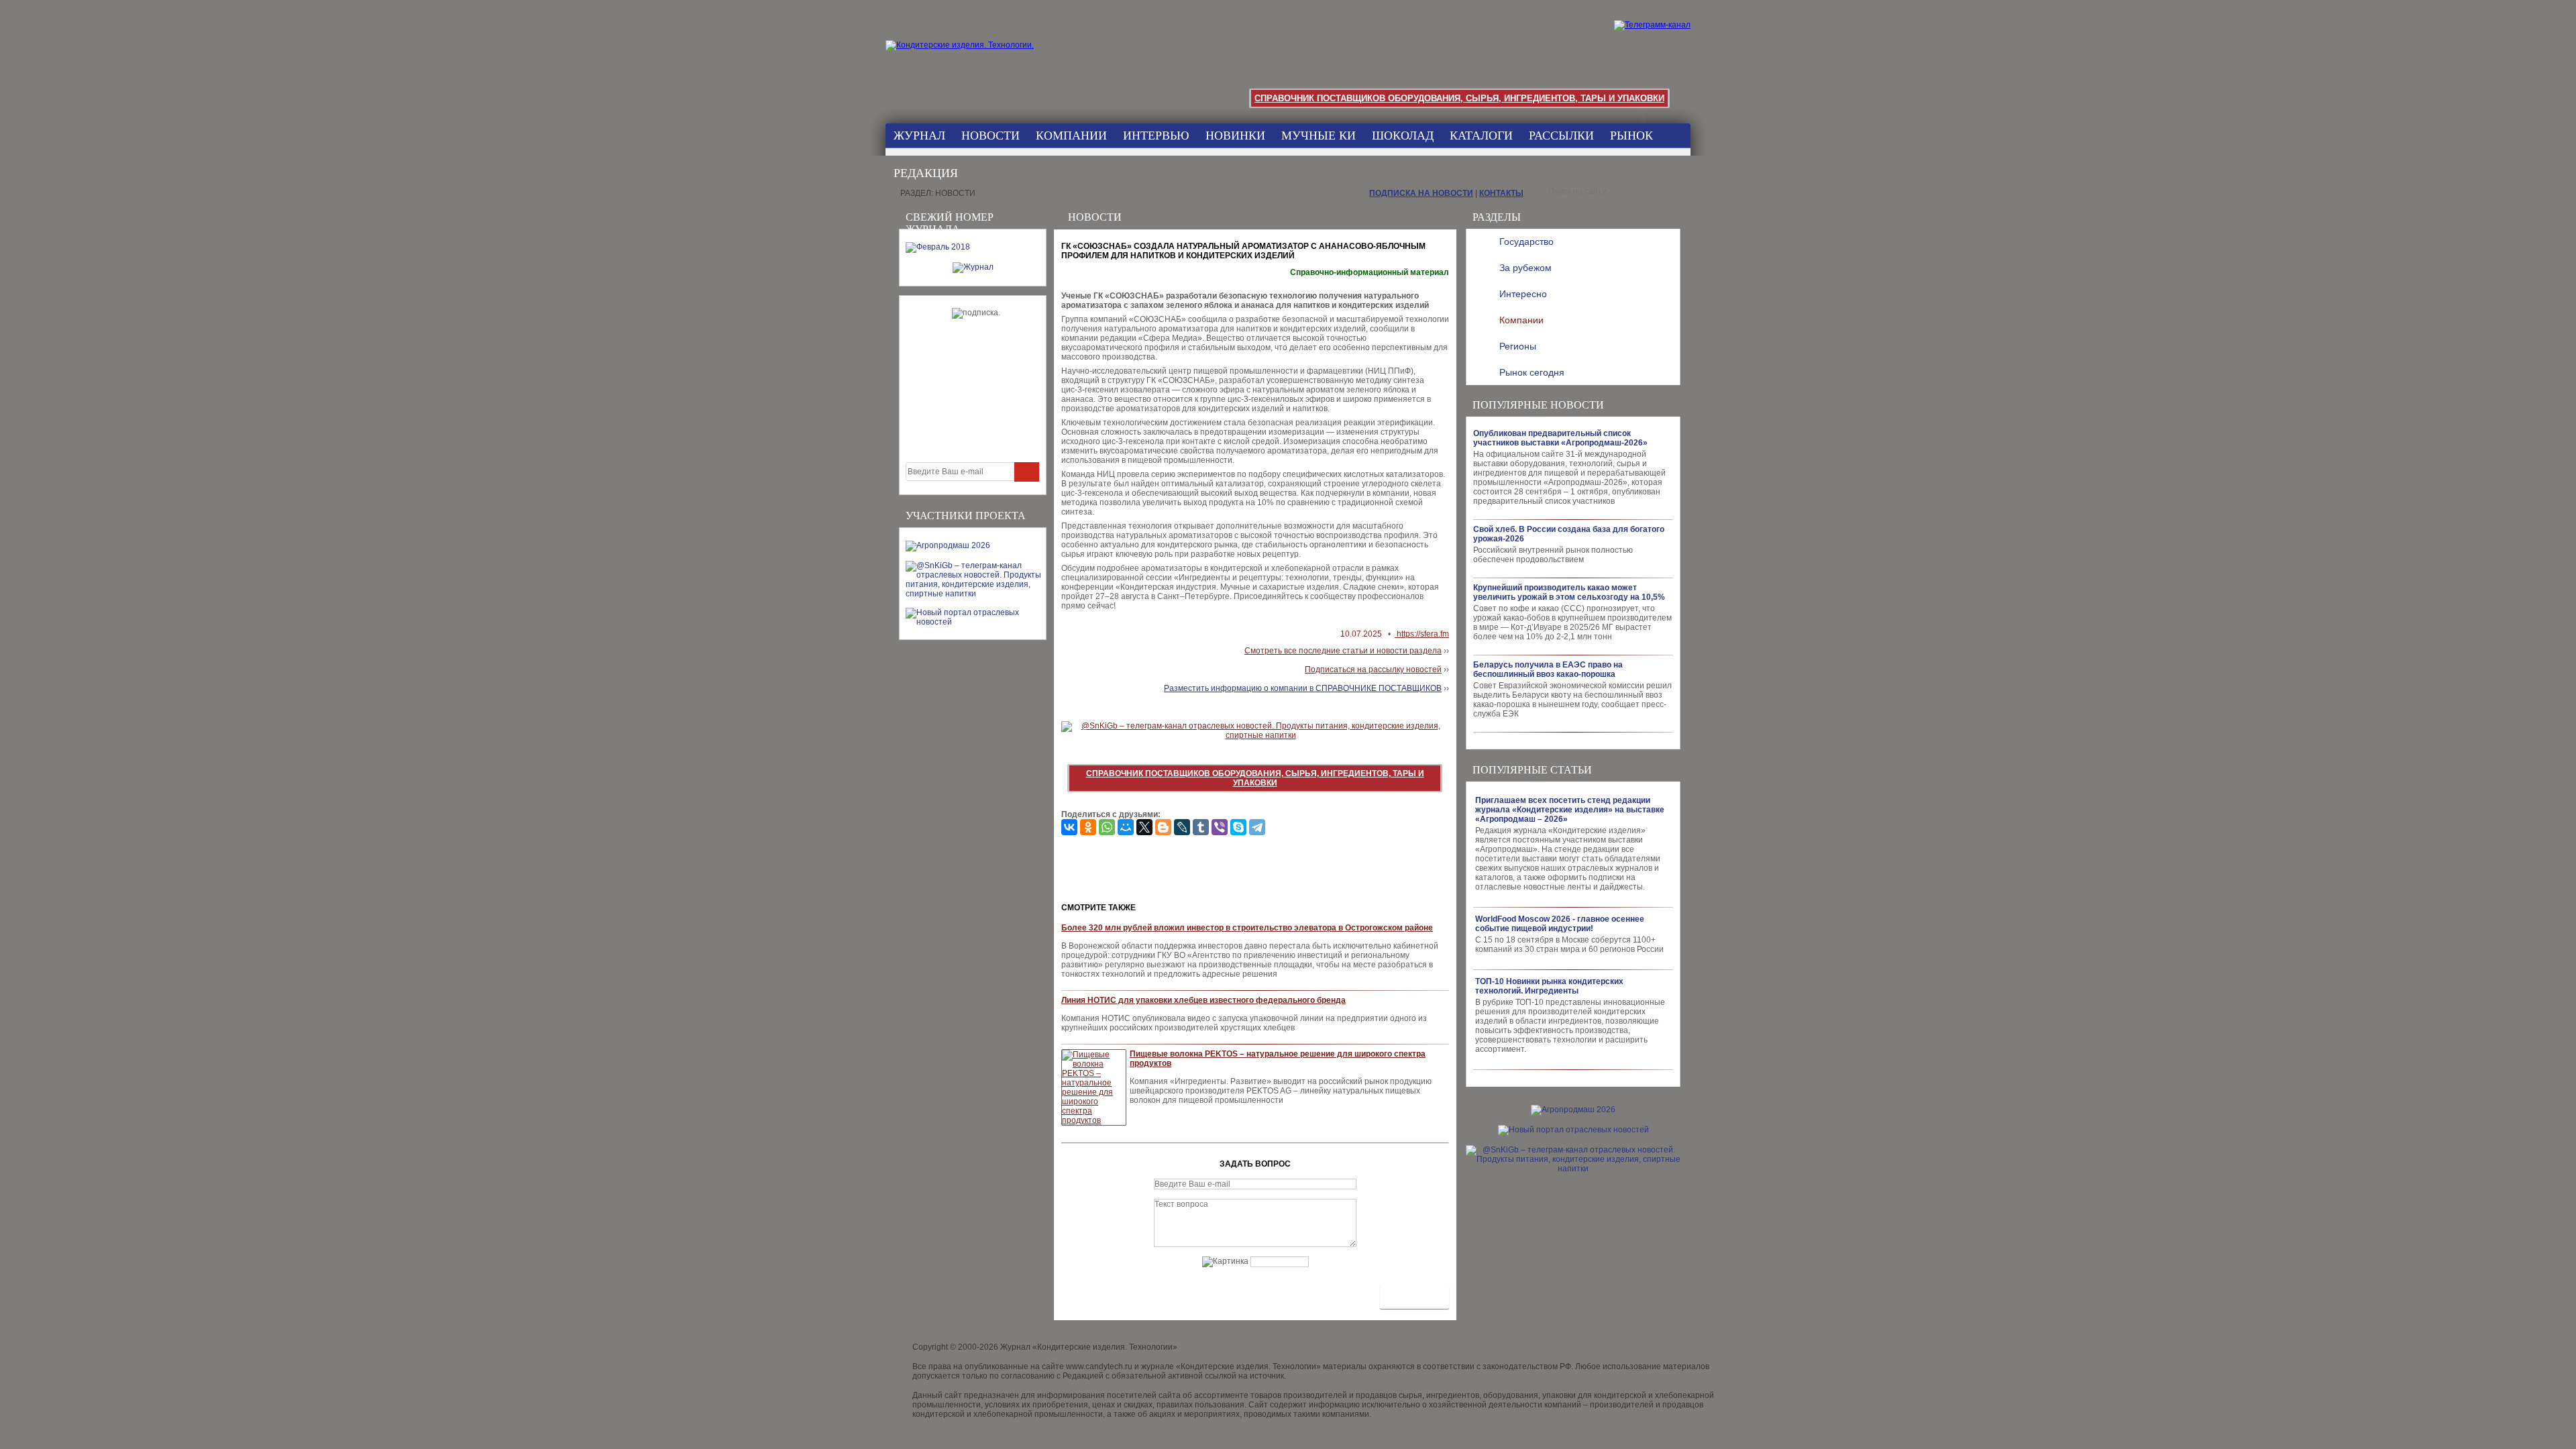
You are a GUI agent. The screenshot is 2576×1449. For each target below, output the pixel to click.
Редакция (926, 173)
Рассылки (1561, 136)
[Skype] (1238, 827)
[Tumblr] (1201, 827)
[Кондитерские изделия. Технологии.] (974, 60)
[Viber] (1220, 827)
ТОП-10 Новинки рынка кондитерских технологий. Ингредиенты (1549, 986)
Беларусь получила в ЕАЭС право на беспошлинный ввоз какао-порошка (1548, 669)
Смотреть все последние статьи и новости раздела (1343, 651)
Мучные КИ (1319, 136)
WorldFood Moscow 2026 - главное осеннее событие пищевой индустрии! (1560, 924)
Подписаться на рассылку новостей (1373, 669)
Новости (990, 136)
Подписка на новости (1421, 193)
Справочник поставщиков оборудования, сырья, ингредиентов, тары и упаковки (1459, 98)
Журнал (919, 136)
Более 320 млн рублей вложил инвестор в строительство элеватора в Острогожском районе (1247, 928)
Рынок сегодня (1532, 372)
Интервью (1156, 136)
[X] (1144, 827)
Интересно (1523, 294)
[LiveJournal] (1182, 827)
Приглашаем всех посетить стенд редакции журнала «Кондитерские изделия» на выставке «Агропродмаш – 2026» (1570, 810)
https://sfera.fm (1422, 634)
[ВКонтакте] (1069, 827)
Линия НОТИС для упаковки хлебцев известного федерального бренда (1203, 1000)
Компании (1071, 136)
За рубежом (1525, 268)
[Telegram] (1257, 827)
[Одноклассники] (1088, 827)
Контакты (1501, 193)
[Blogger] (1163, 827)
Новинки (1235, 136)
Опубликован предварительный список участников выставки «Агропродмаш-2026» (1560, 438)
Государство (1526, 241)
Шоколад (1403, 136)
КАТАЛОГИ (1481, 136)
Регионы (1518, 346)
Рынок (1631, 136)
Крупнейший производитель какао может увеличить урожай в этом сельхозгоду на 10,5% (1569, 592)
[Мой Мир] (1126, 827)
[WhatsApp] (1107, 827)
